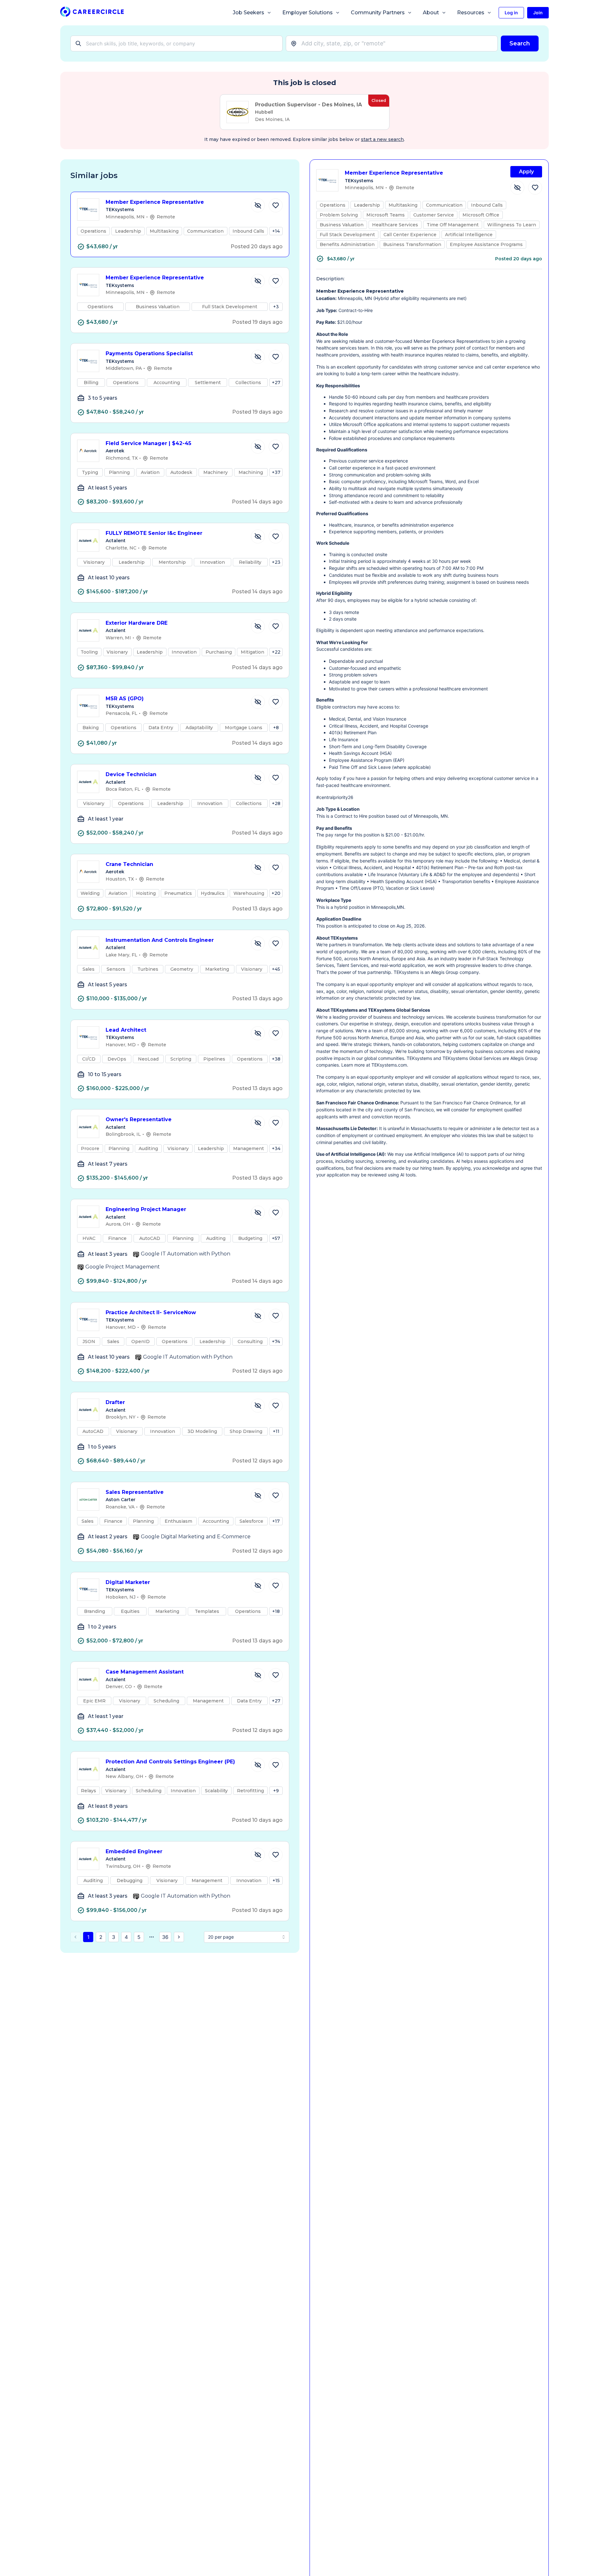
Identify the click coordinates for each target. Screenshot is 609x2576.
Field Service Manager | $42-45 (148, 443)
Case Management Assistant (145, 1672)
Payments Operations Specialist (149, 353)
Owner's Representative (139, 1119)
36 (165, 1937)
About (431, 13)
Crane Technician (129, 864)
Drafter (115, 1402)
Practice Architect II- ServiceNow (151, 1312)
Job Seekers (249, 13)
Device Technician (131, 774)
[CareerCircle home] (92, 13)
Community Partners (378, 13)
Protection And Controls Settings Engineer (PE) (170, 1762)
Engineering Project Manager (146, 1209)
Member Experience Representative (155, 202)
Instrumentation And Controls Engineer (160, 940)
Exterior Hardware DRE (137, 623)
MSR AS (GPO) (125, 699)
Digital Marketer (128, 1582)
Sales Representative (135, 1492)
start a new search (382, 139)
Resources (471, 13)
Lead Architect (126, 1030)
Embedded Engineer (134, 1851)
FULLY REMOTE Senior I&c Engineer (154, 533)
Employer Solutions (308, 13)
